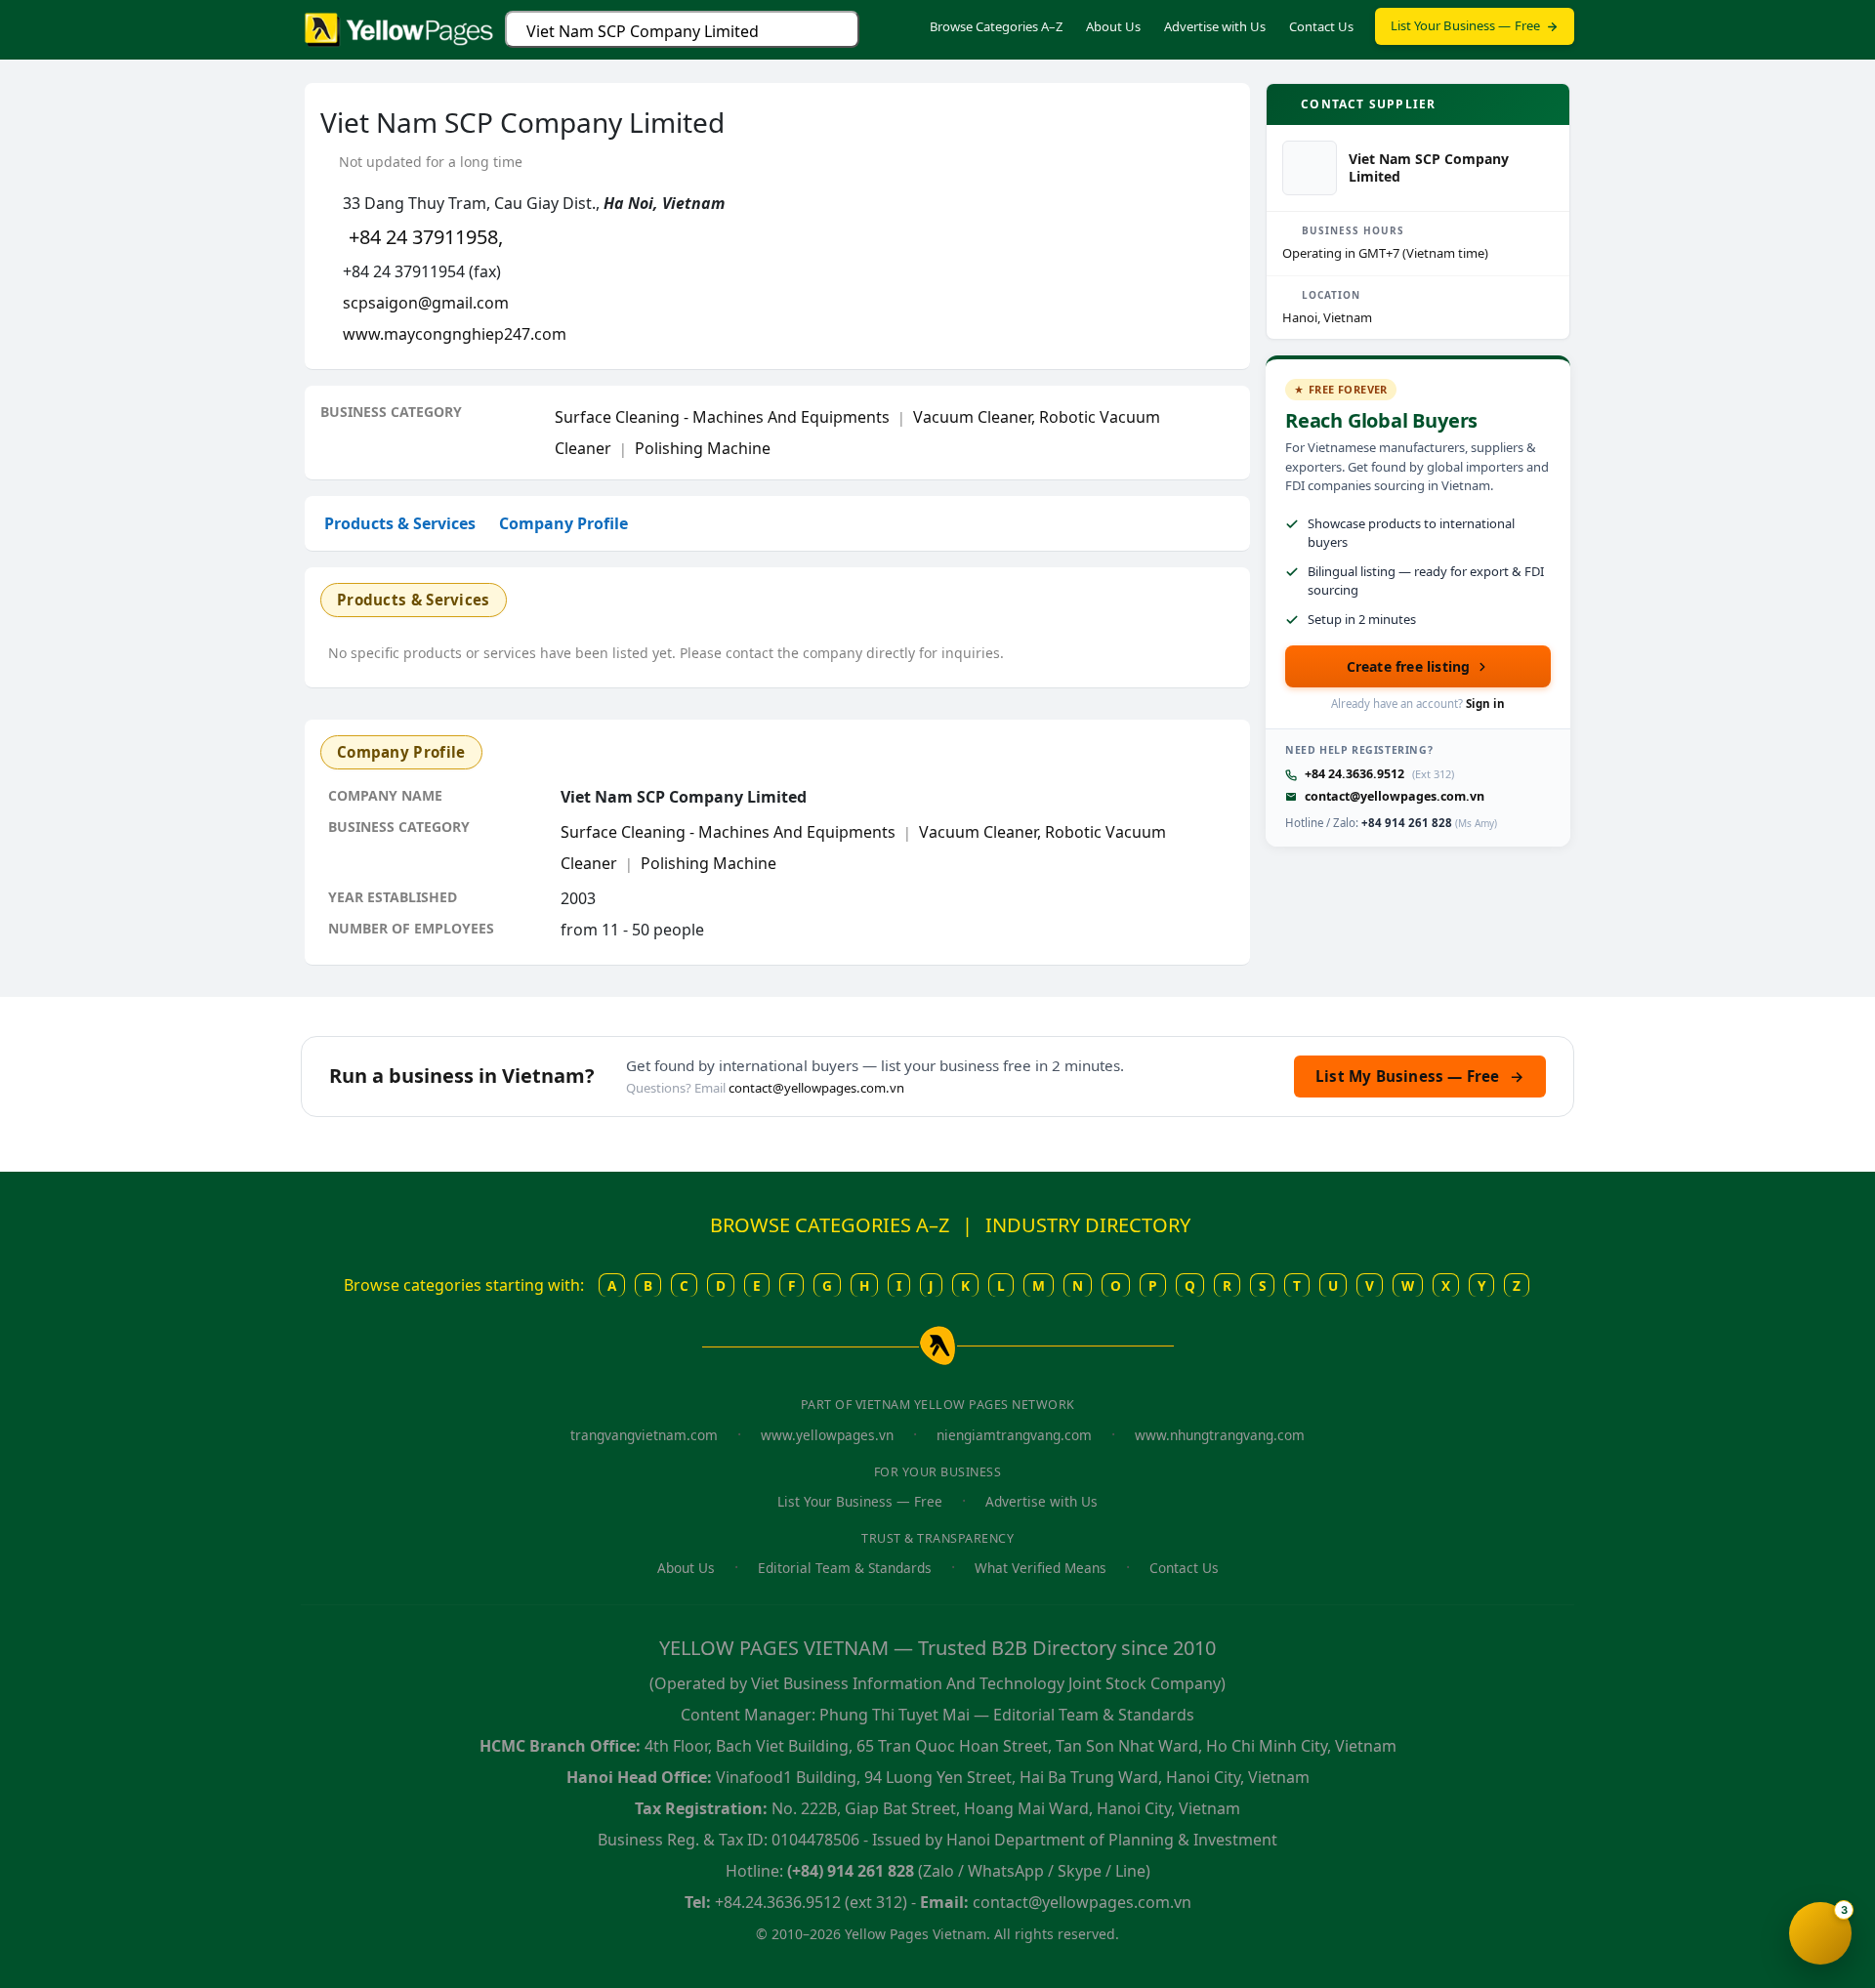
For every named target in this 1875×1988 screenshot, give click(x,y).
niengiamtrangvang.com (1014, 1435)
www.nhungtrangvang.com (1220, 1435)
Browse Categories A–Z (996, 26)
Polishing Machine (703, 448)
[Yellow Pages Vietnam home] (399, 27)
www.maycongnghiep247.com (455, 334)
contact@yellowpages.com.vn (1395, 796)
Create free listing (1409, 666)
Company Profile (563, 523)
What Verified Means (1041, 1568)
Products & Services (400, 523)
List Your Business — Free (1466, 25)
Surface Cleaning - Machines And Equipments (722, 417)
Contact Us (1321, 26)
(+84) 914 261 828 (851, 1871)
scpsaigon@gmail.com (426, 303)
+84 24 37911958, (426, 237)
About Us (1113, 26)
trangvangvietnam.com (644, 1435)
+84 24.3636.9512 (1354, 774)
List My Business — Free (1420, 1076)
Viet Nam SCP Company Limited (643, 31)
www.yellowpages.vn (827, 1435)
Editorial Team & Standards (845, 1568)
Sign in (1485, 704)
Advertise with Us (1215, 26)
